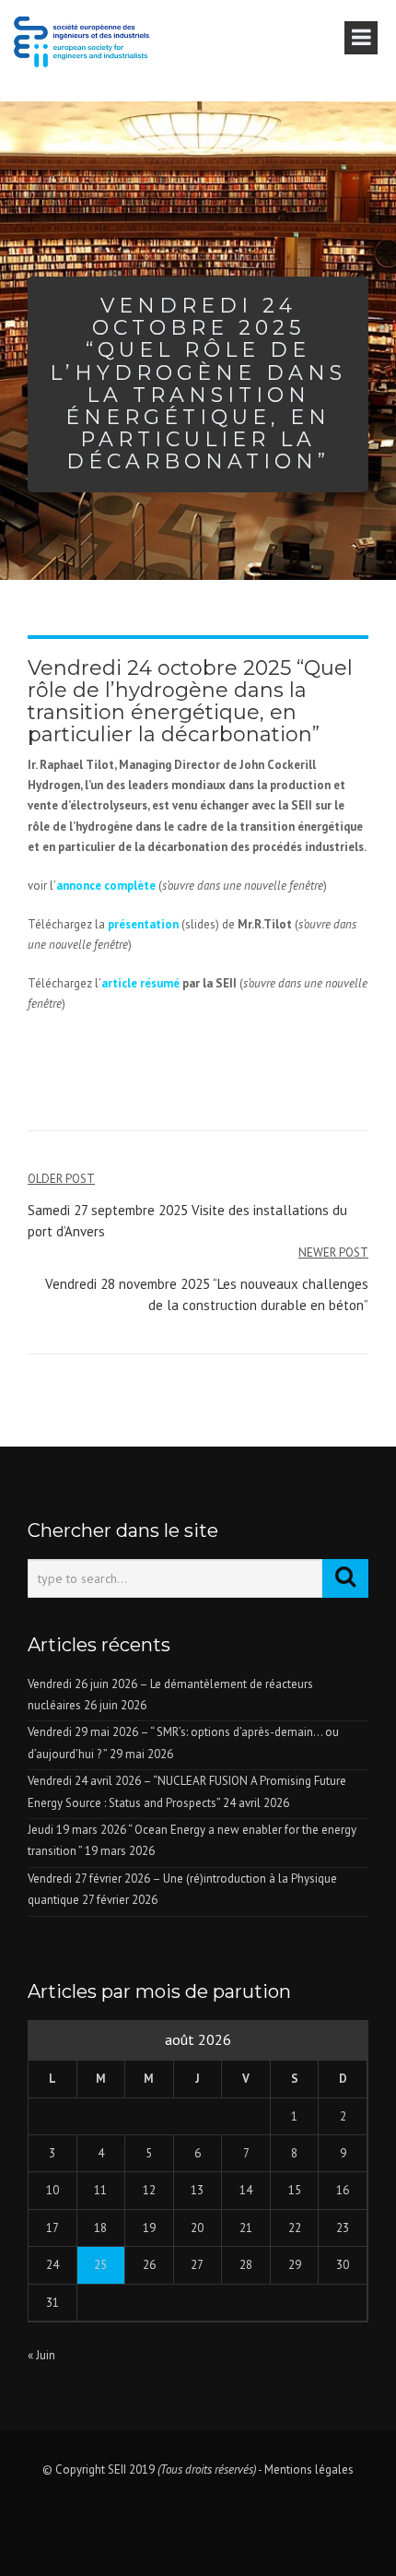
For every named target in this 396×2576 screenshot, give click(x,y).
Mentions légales (309, 2470)
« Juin (41, 2355)
